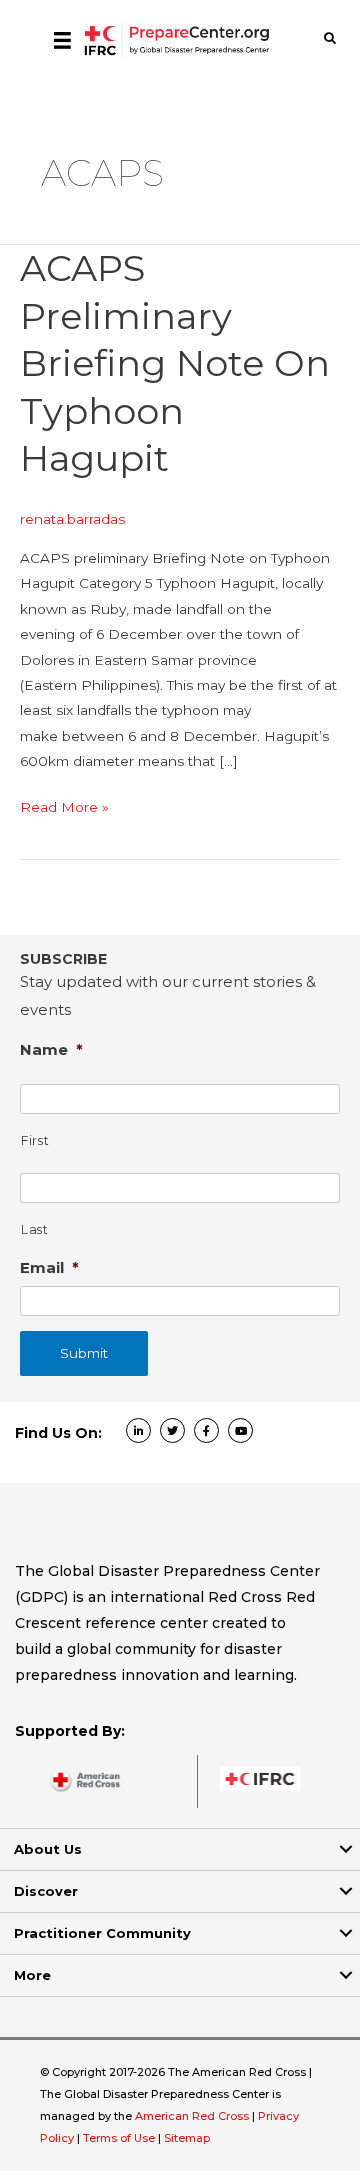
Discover (46, 1891)
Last (35, 1229)
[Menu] (62, 40)
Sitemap (187, 2138)
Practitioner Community (102, 1933)
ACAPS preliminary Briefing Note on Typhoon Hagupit (175, 363)
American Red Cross (193, 2116)
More (32, 1975)
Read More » (64, 809)
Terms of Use (119, 2138)
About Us (48, 1849)
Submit (84, 1353)
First (35, 1140)
